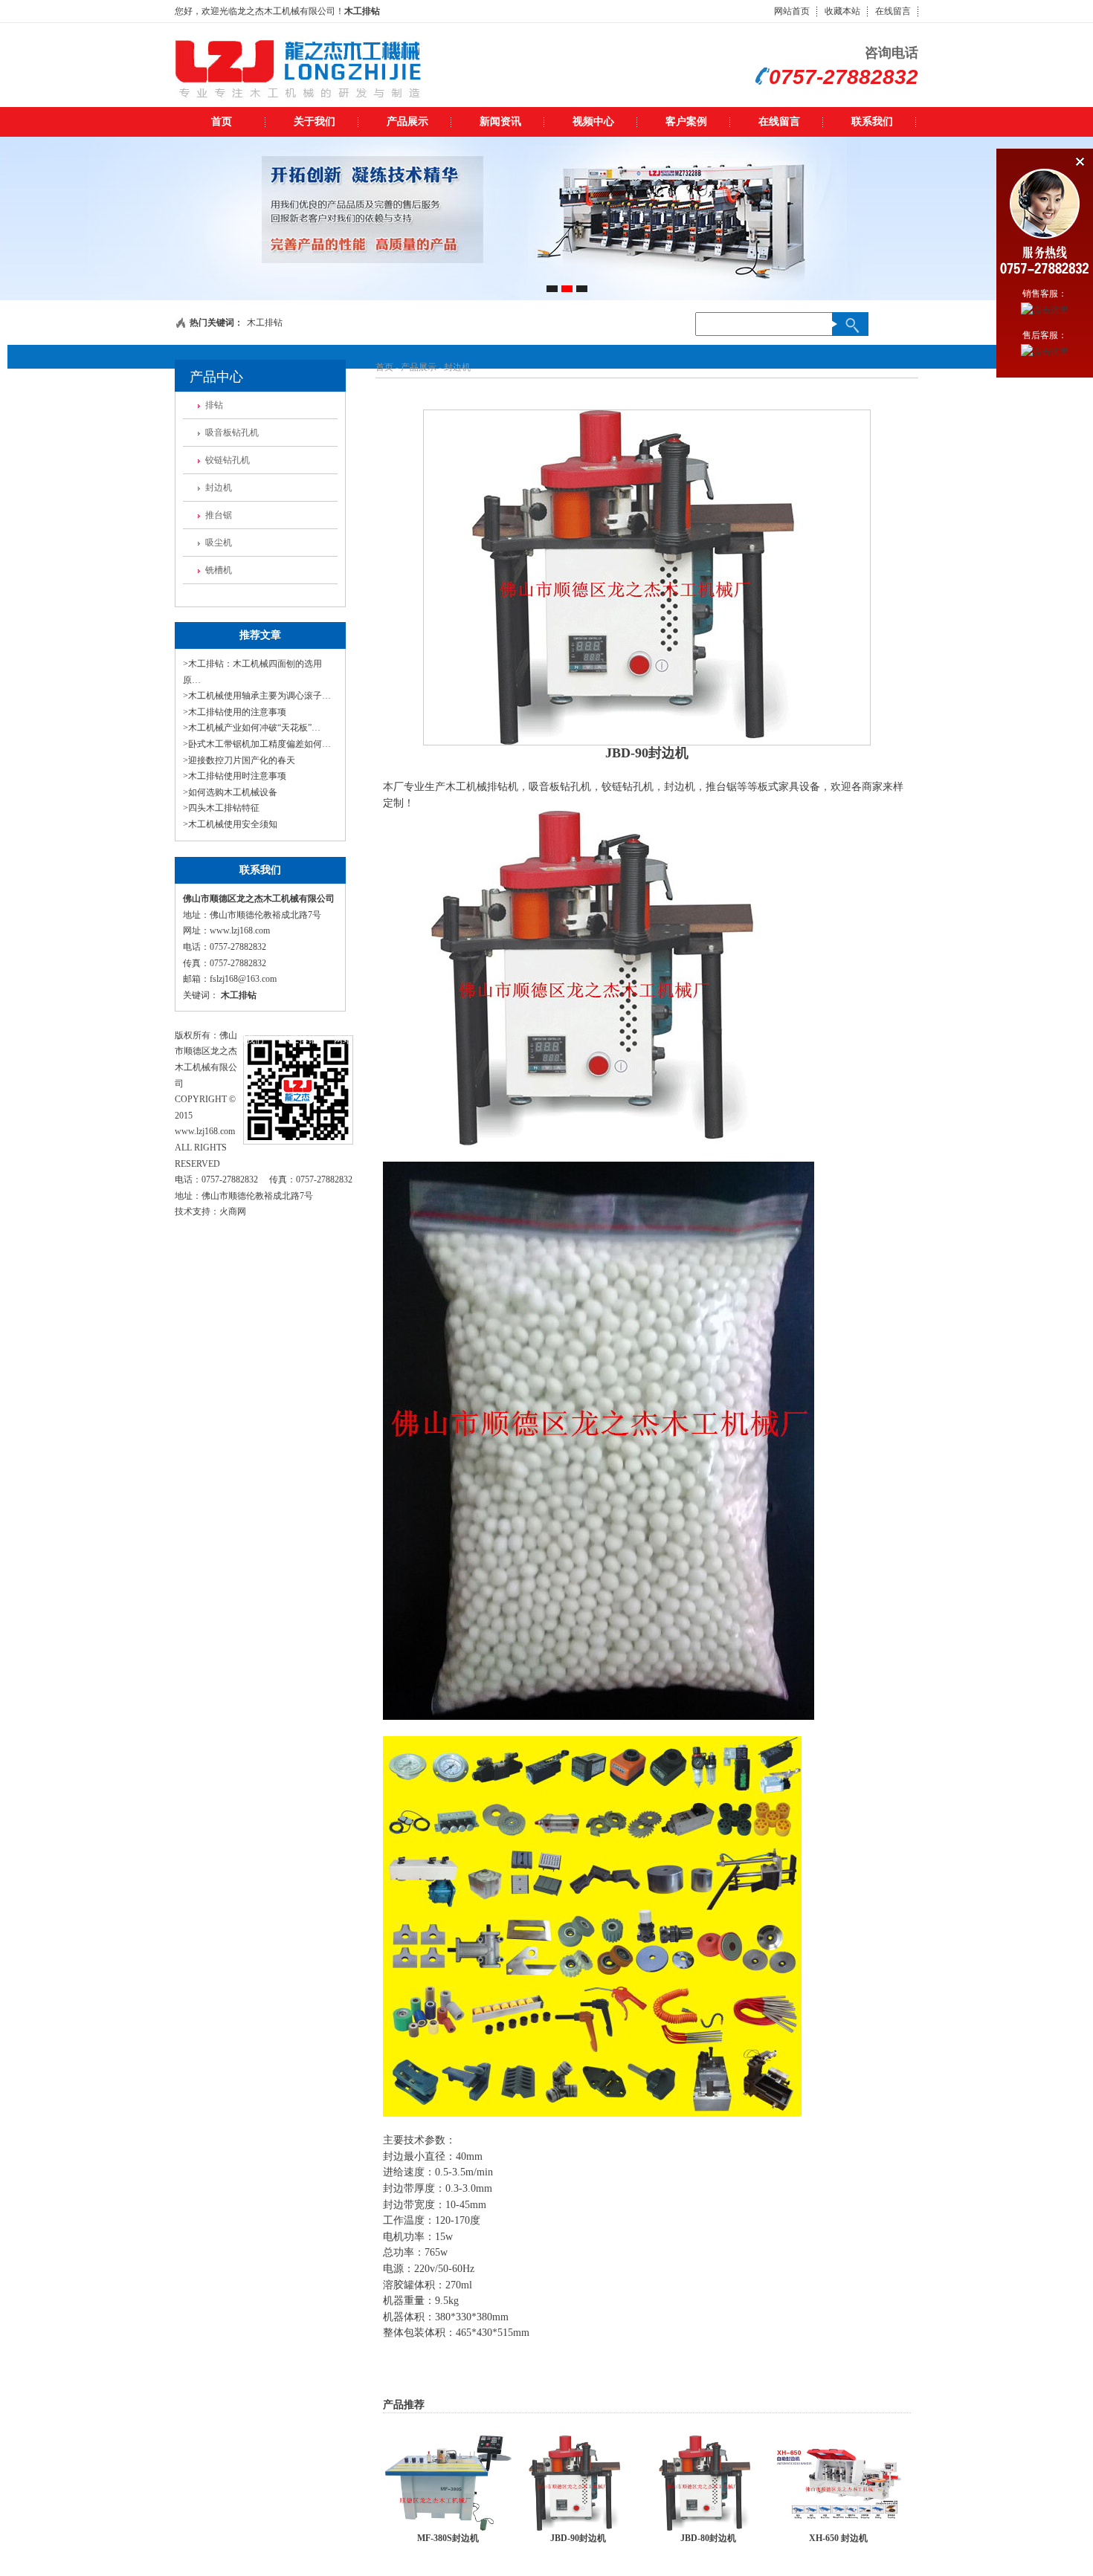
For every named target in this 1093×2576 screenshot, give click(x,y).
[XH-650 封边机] (839, 2528)
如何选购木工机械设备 (233, 792)
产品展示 (407, 122)
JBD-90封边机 (578, 2538)
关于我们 (315, 122)
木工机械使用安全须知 (233, 824)
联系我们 (872, 122)
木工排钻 (362, 11)
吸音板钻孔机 (232, 433)
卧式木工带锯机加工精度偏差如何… (259, 744)
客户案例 (686, 122)
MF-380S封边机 (448, 2538)
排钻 (214, 405)
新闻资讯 (500, 122)
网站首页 (792, 11)
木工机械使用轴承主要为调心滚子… (259, 696)
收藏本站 (842, 11)
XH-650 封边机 (838, 2538)
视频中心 (593, 122)
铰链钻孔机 (228, 460)
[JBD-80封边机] (709, 2528)
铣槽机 (219, 570)
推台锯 (219, 515)
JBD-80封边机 (708, 2538)
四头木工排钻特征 (224, 808)
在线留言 (893, 11)
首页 (222, 122)
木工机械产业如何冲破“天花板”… (254, 728)
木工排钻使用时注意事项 (237, 776)
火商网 (233, 1211)
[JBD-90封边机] (578, 2528)
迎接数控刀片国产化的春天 (242, 760)
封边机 (219, 488)
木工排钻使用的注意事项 (237, 712)
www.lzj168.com (240, 931)
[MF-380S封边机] (448, 2528)
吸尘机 (219, 543)
